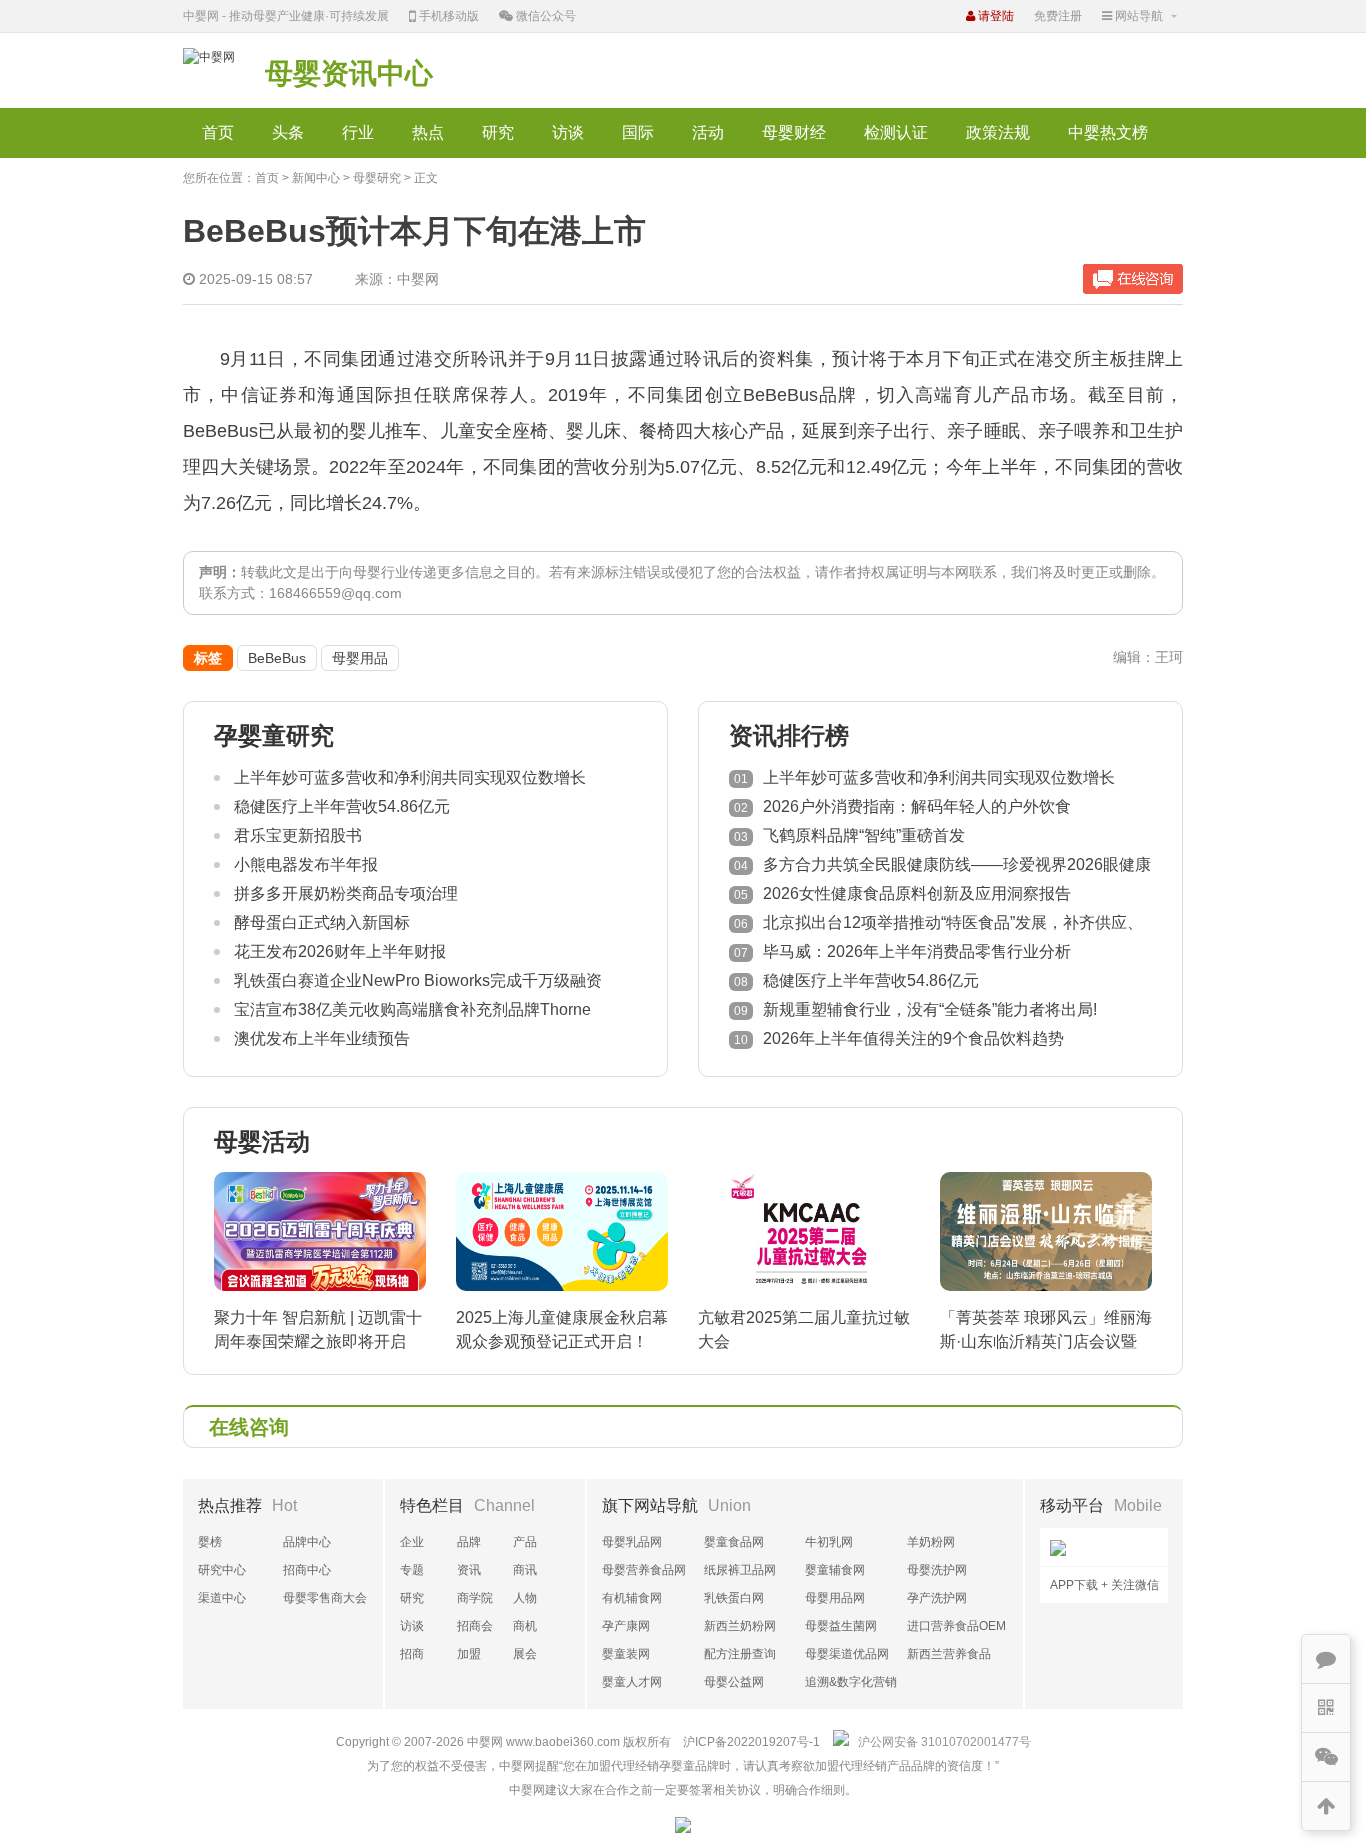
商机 (525, 1626)
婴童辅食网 (835, 1570)
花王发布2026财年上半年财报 (340, 951)
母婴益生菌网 (841, 1626)
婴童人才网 (632, 1682)
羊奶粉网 (931, 1542)
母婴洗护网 (937, 1570)
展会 (525, 1654)
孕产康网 (626, 1626)
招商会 (475, 1626)
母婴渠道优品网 (847, 1654)
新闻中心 (316, 178)
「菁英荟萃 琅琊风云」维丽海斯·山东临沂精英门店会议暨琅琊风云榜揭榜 (1046, 1341)
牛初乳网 (829, 1542)
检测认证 (896, 132)
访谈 (568, 132)
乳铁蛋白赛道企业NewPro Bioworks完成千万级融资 (418, 980)
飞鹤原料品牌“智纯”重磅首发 (864, 835)
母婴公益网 (734, 1682)
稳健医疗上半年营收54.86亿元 (342, 806)
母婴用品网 (835, 1598)
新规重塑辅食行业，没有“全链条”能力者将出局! (930, 1009)
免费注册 (1058, 16)
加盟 (469, 1654)
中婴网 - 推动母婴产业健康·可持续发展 (286, 16)
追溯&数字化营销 (851, 1682)
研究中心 (222, 1570)
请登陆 (994, 16)
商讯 (525, 1570)
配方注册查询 (740, 1654)
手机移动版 (447, 16)
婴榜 (210, 1542)
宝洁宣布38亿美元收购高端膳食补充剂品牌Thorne (412, 1009)
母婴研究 (377, 178)
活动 (708, 132)
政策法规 (998, 132)
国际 (638, 132)
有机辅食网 (632, 1598)
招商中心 (307, 1570)
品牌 (469, 1542)
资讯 (469, 1570)
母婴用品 (360, 658)
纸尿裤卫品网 (740, 1570)
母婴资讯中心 (349, 73)
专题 (412, 1570)
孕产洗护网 (937, 1598)
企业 (412, 1542)
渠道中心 (222, 1598)
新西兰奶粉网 (740, 1626)
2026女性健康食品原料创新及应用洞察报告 (917, 893)
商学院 (475, 1598)
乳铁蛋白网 (734, 1598)
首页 (218, 132)
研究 (498, 132)
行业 (358, 132)
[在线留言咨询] (1133, 279)
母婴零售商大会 (325, 1598)
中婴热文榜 (1108, 132)
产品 (525, 1542)
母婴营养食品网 (644, 1570)
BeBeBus (277, 658)
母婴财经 (794, 132)
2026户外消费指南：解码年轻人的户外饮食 (917, 806)
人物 (525, 1598)
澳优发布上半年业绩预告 (322, 1038)
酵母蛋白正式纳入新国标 (322, 922)
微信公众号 (544, 16)
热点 (428, 132)
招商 (412, 1654)
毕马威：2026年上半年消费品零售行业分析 (917, 951)
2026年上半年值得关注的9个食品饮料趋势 (913, 1038)
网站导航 (1137, 16)
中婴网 (485, 1742)
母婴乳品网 (632, 1542)
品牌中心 (307, 1542)
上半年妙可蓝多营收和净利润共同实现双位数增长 (410, 777)
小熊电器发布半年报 (306, 864)
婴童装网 (626, 1654)
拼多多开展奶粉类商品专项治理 (346, 893)
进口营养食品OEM (956, 1626)
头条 (288, 132)
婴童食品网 (734, 1542)
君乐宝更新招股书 (298, 835)
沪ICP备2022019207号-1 (751, 1742)
